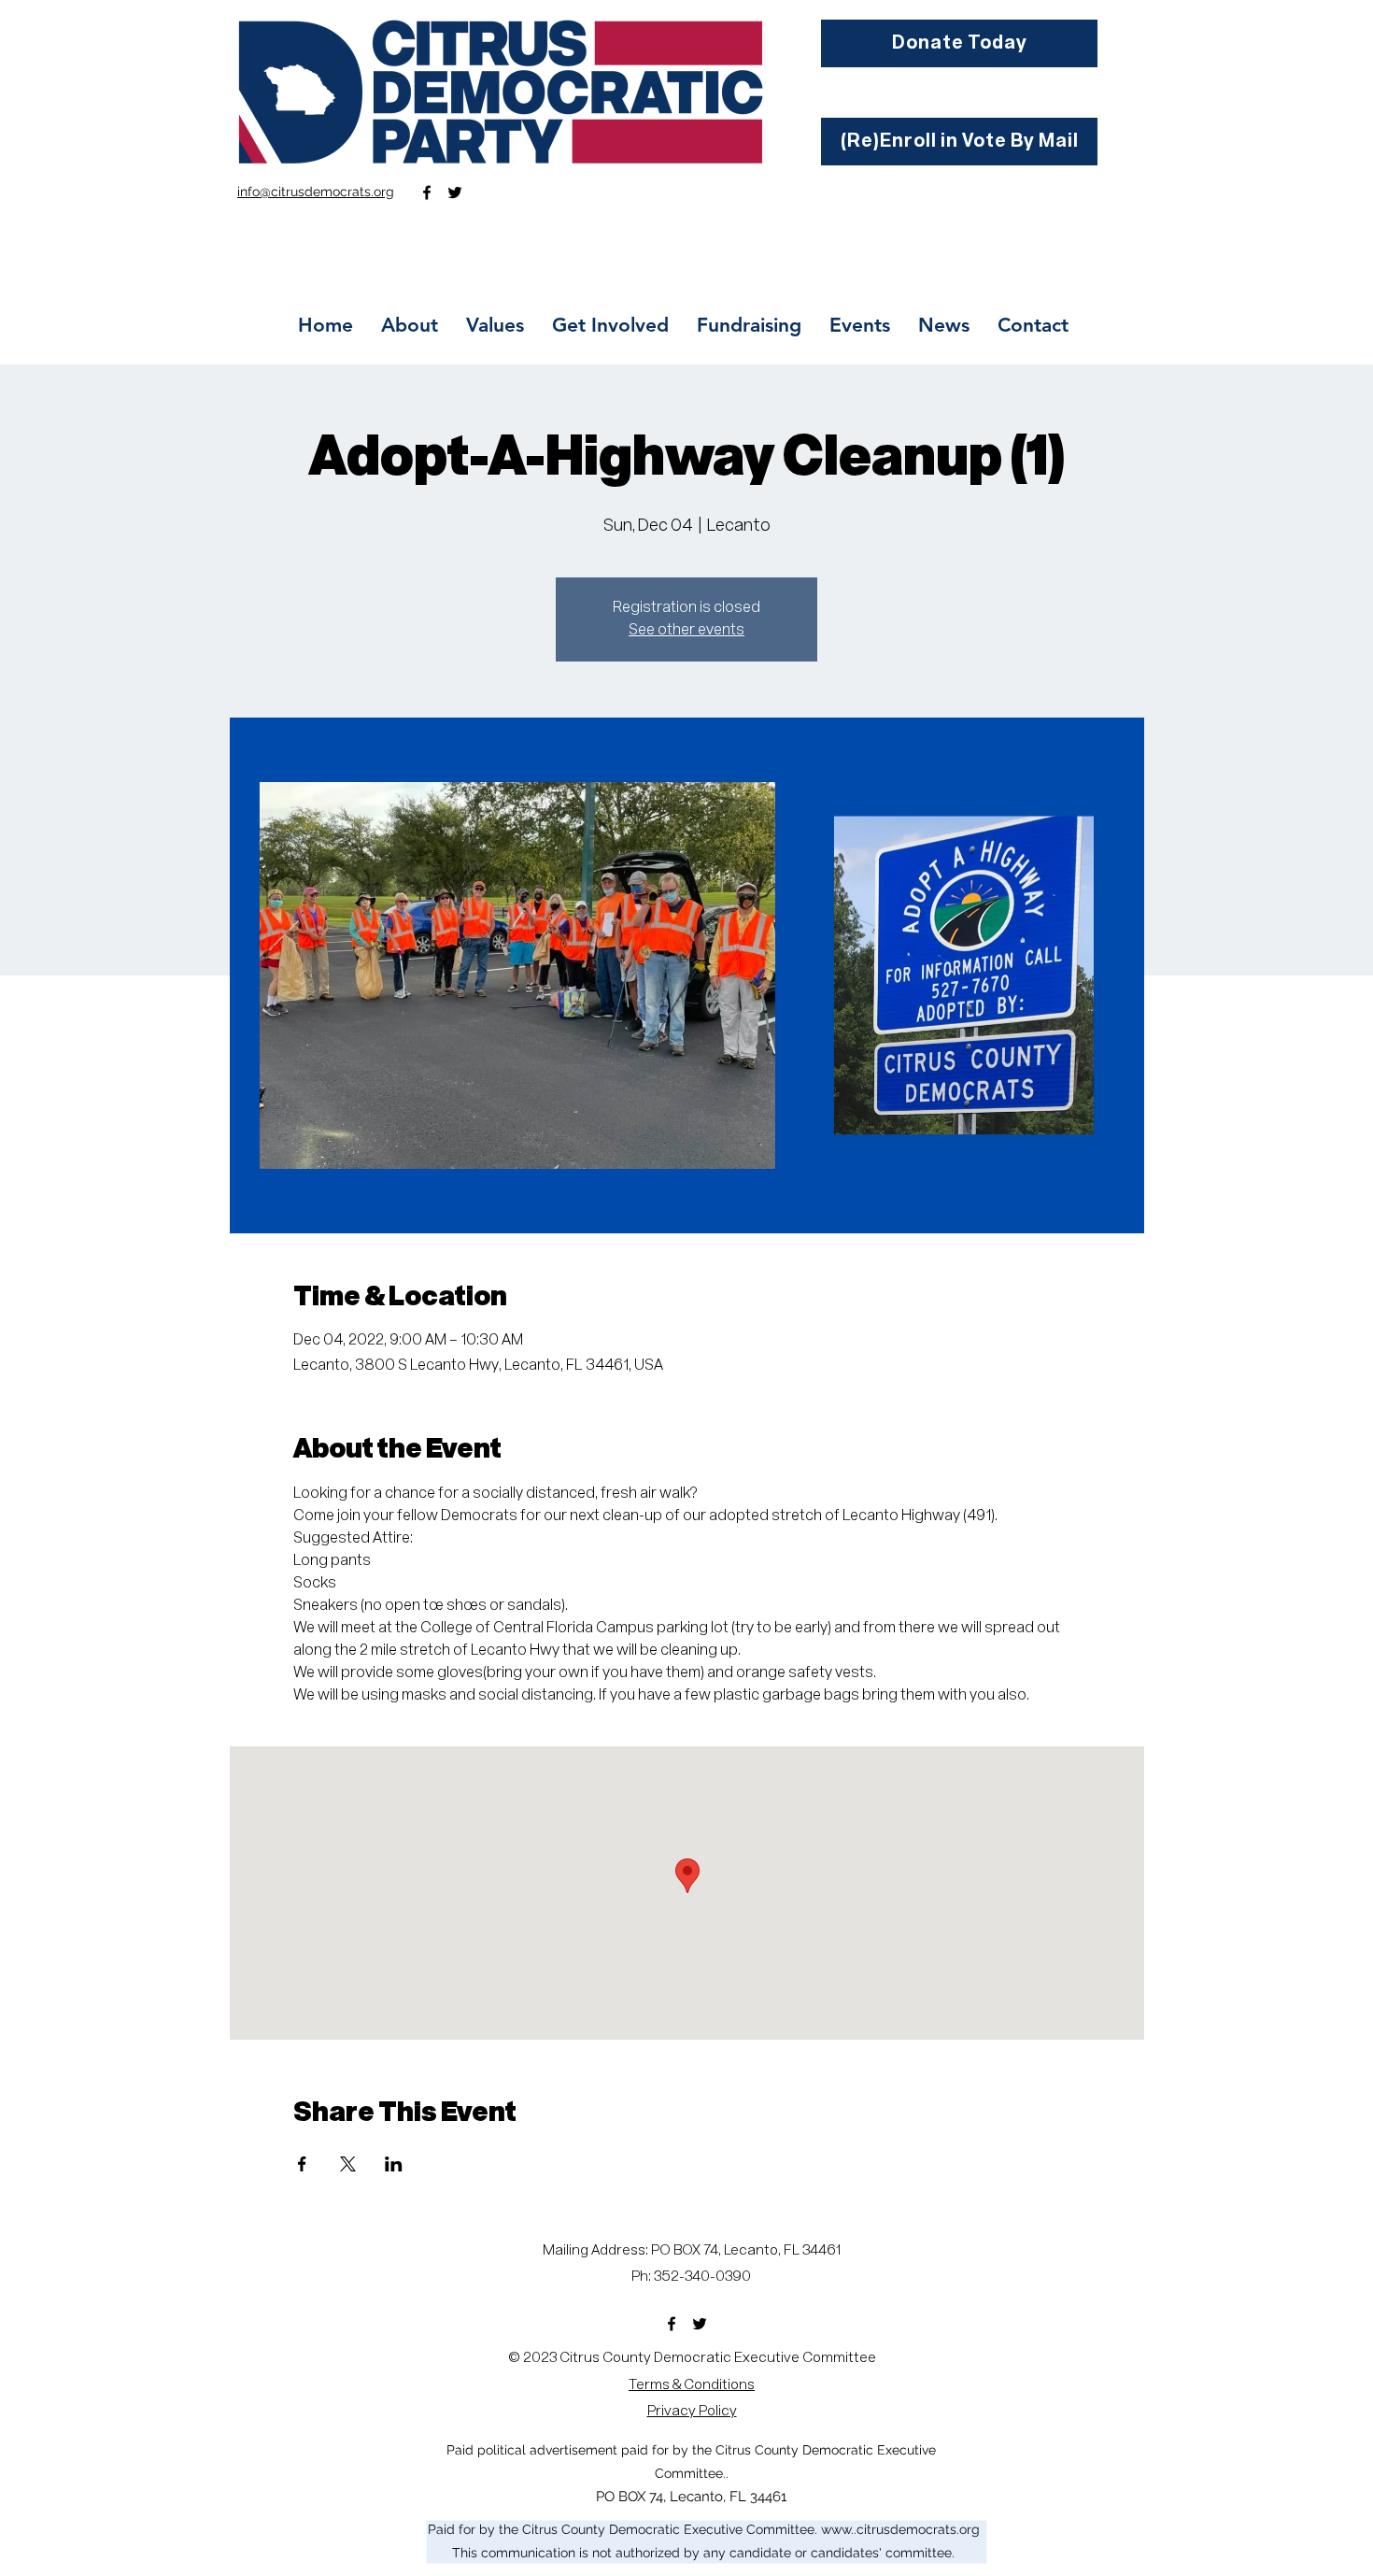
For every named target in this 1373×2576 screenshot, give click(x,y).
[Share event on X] (348, 2164)
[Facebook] (427, 192)
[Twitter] (455, 192)
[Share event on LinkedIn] (394, 2164)
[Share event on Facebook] (302, 2164)
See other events (686, 631)
